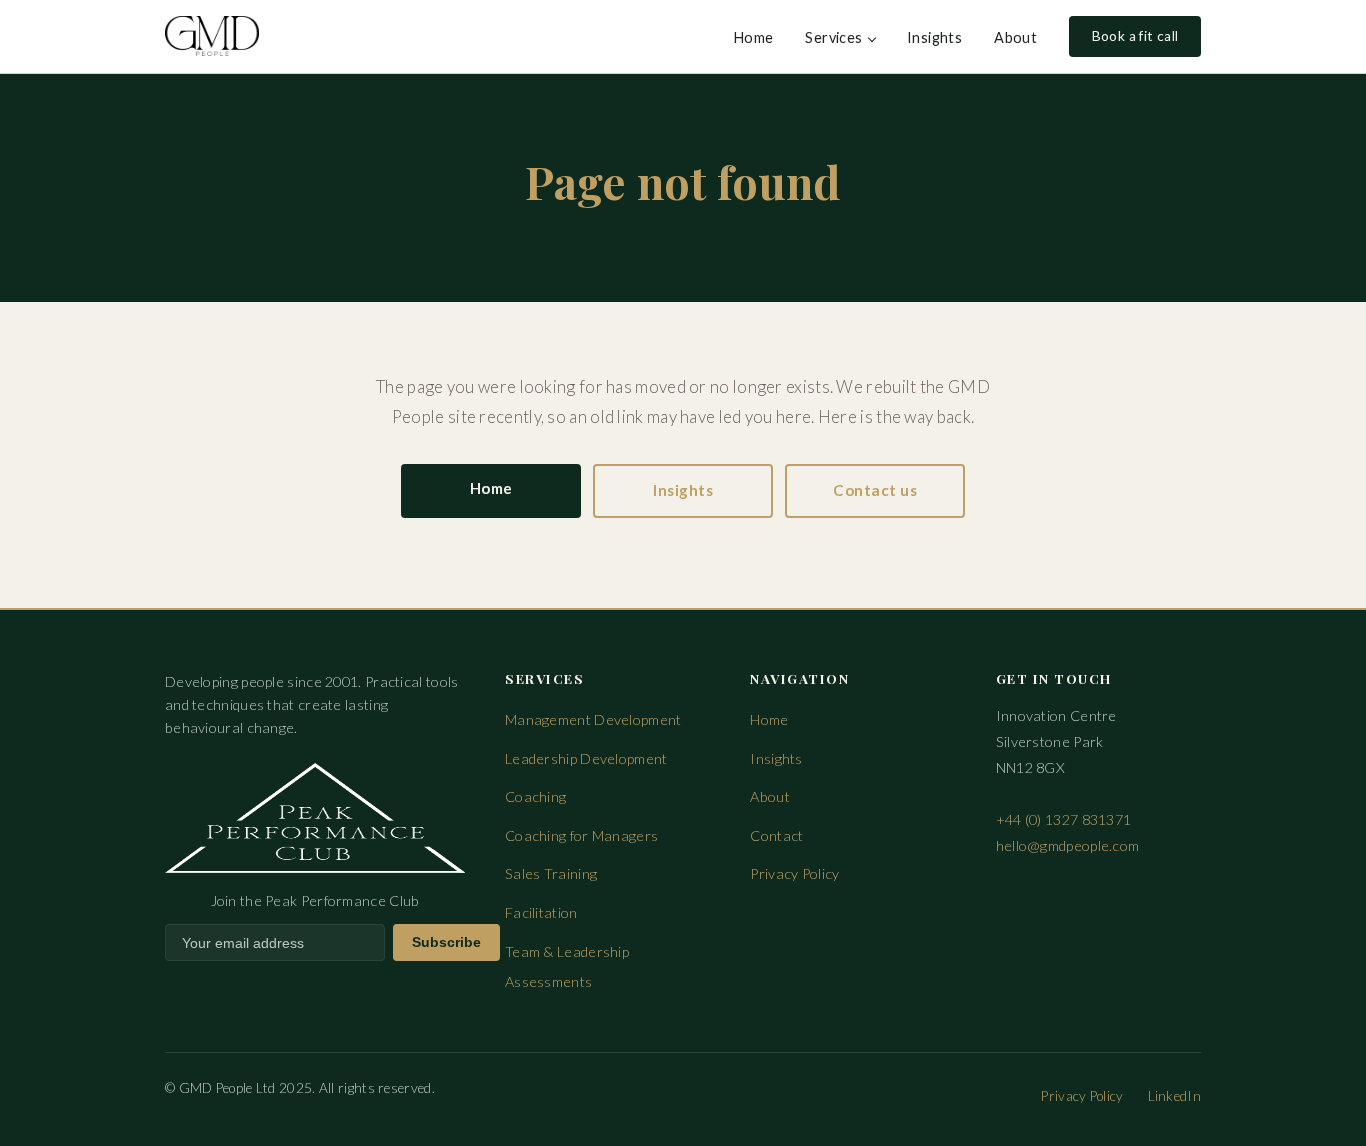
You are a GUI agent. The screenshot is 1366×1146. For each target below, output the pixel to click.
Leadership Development (586, 758)
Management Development (593, 719)
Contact (776, 835)
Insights (934, 37)
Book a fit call (1135, 36)
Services (833, 37)
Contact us (875, 490)
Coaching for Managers (581, 835)
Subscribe (446, 942)
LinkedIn (1174, 1096)
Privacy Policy (794, 873)
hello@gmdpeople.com (1068, 845)
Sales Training (551, 873)
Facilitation (541, 912)
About (1015, 37)
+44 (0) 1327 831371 (1064, 819)
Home (754, 37)
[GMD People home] (212, 36)
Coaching (535, 796)
